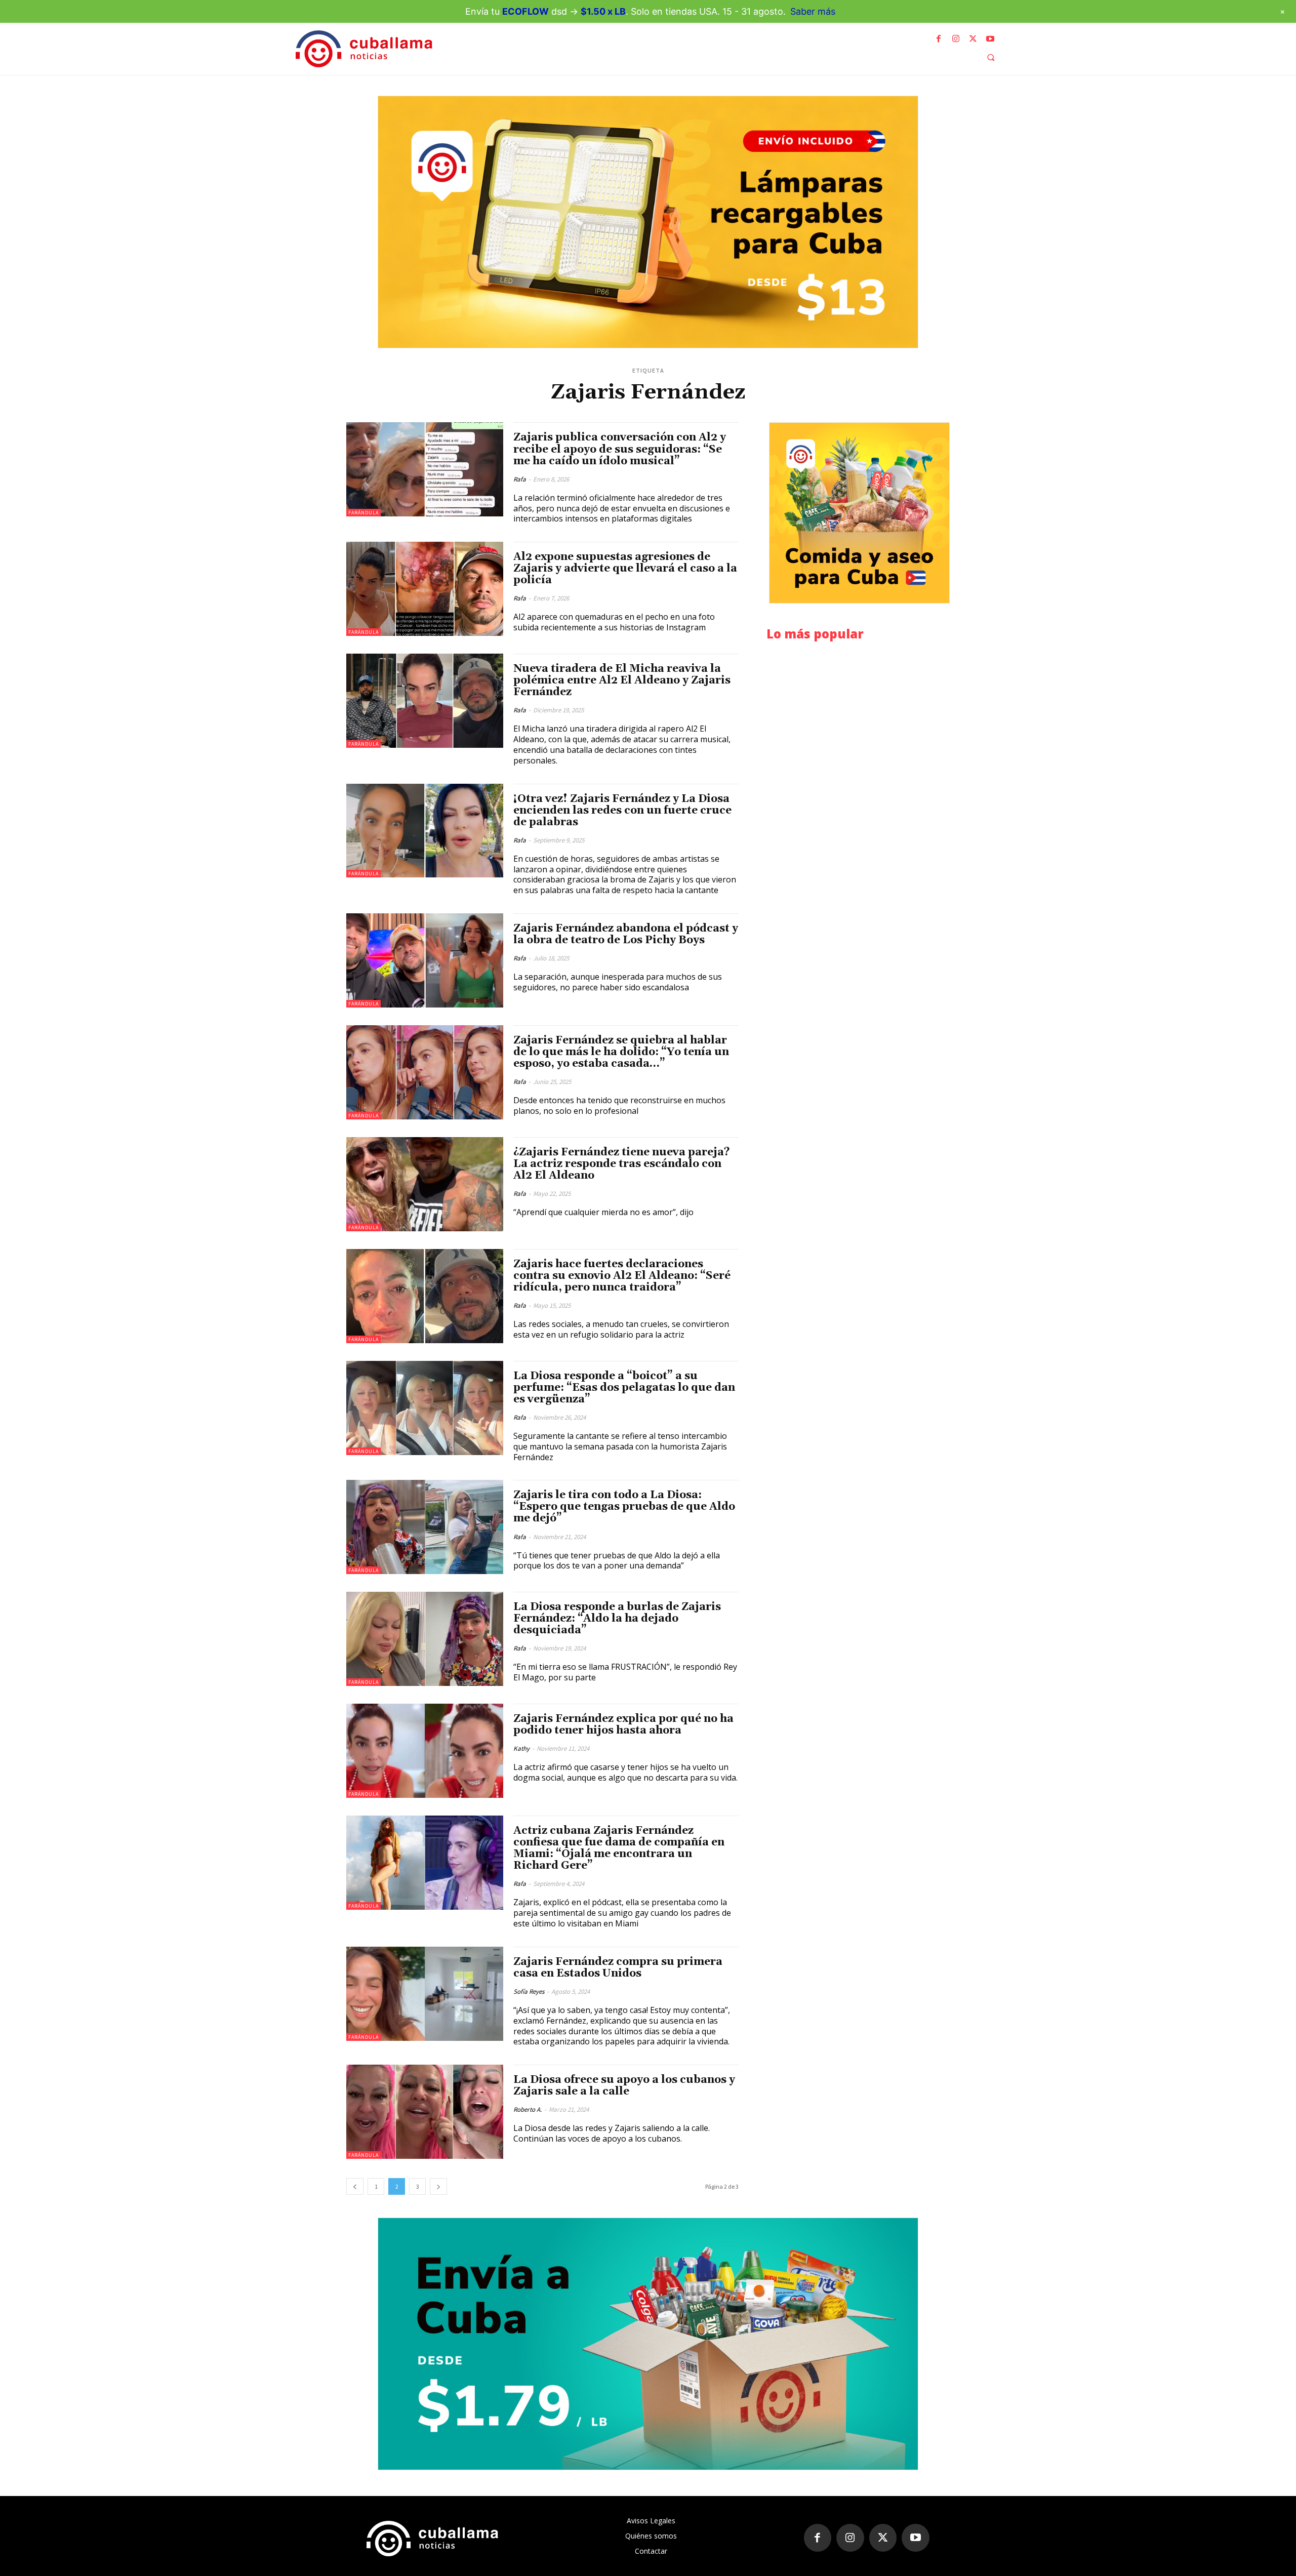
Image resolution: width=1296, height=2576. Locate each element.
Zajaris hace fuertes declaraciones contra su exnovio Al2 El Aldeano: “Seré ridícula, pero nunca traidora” (622, 1276)
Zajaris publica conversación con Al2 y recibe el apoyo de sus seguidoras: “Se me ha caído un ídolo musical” (620, 449)
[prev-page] (355, 2186)
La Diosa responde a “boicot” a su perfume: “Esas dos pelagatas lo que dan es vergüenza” (624, 1388)
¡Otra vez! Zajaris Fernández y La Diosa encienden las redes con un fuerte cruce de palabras (622, 811)
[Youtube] (990, 39)
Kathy (521, 1748)
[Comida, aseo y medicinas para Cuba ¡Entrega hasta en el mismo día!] (859, 513)
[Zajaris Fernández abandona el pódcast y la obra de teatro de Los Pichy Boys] (425, 960)
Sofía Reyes (529, 1991)
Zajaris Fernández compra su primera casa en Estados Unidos (618, 1968)
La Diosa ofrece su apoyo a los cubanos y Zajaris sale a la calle (624, 2086)
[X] (973, 39)
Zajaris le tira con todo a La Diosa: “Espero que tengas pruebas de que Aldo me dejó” (624, 1507)
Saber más (813, 11)
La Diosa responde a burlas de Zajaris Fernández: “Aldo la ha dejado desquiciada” (617, 1619)
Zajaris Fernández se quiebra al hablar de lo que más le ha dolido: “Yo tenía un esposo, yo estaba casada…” (621, 1052)
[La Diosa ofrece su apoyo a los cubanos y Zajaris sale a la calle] (425, 2112)
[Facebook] (939, 39)
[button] (991, 57)
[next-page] (438, 2186)
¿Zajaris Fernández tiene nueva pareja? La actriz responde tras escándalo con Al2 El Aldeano (622, 1164)
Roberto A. (528, 2109)
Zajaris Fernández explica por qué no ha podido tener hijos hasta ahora (623, 1725)
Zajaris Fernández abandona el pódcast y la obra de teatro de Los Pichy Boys (626, 934)
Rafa (520, 479)
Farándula (363, 513)
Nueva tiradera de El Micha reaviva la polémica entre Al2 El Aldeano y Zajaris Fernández (622, 680)
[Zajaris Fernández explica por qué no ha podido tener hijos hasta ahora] (425, 1751)
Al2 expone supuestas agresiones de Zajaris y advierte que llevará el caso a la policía (625, 569)
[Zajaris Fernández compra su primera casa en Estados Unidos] (425, 1994)
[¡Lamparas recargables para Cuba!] (648, 222)
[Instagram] (956, 39)
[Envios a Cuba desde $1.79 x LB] (648, 2344)
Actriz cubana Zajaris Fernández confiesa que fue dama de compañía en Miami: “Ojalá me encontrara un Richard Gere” (619, 1848)
